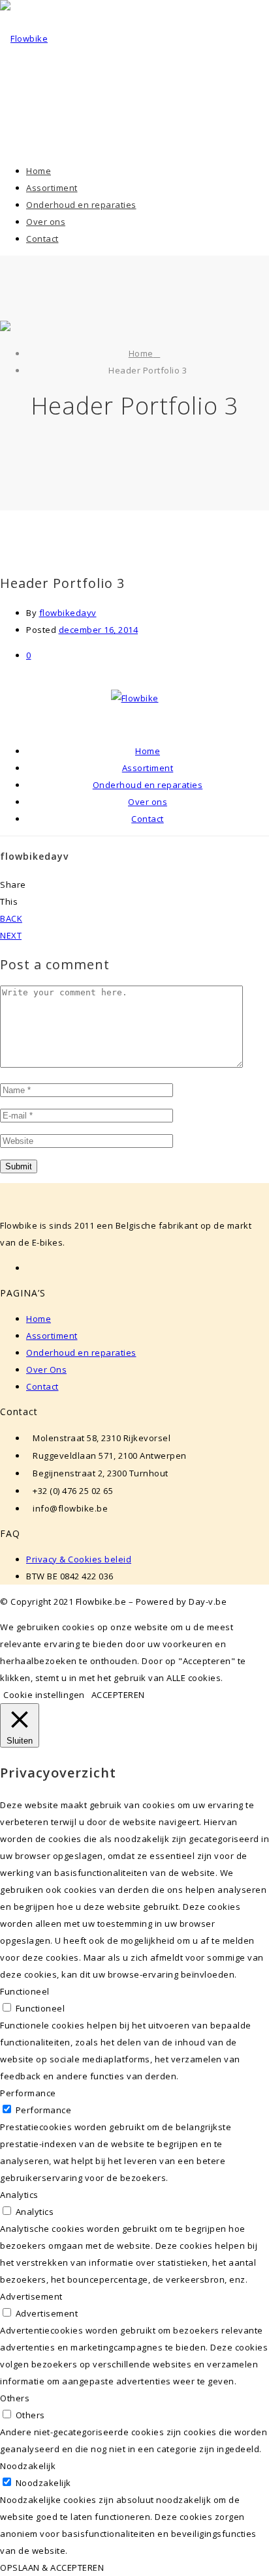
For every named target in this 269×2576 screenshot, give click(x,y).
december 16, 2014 (99, 630)
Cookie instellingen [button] (44, 1695)
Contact (42, 1386)
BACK (11, 918)
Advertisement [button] (31, 2296)
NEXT (11, 935)
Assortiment (52, 1336)
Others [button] (15, 2398)
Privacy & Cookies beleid (79, 1559)
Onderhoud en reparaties (81, 1353)
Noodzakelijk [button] (28, 2466)
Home (141, 353)
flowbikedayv (68, 613)
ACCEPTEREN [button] (118, 1695)
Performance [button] (28, 2093)
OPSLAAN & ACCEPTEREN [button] (52, 2568)
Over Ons (46, 1369)
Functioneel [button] (25, 1991)
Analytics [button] (19, 2195)
